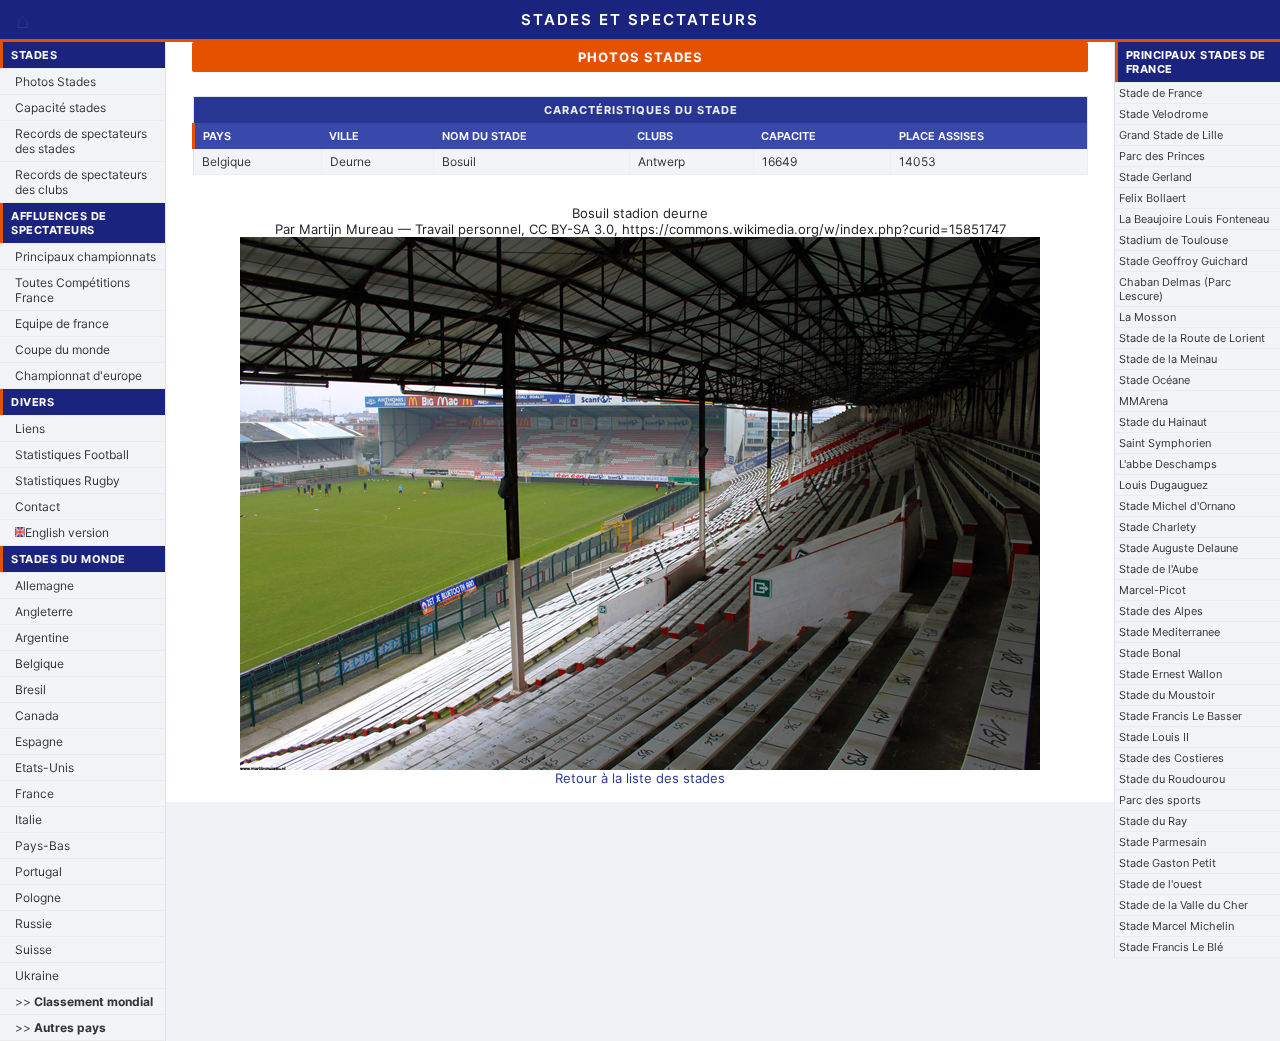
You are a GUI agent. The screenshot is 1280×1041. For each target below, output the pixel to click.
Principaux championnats (85, 256)
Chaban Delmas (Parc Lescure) (1175, 289)
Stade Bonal (1150, 653)
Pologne (38, 897)
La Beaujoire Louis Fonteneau (1194, 219)
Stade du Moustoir (1167, 695)
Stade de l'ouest (1160, 884)
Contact (37, 506)
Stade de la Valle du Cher (1183, 905)
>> (84, 1001)
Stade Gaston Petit (1167, 863)
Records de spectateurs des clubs (81, 182)
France (34, 793)
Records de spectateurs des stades (81, 141)
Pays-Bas (42, 845)
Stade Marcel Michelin (1176, 926)
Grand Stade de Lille (1171, 135)
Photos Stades (55, 81)
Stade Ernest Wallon (1170, 674)
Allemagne (44, 585)
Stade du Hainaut (1163, 422)
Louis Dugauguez (1163, 485)
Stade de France (1160, 93)
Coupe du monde (62, 349)
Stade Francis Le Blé (1171, 947)
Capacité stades (60, 107)
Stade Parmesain (1162, 842)
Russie (33, 923)
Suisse (33, 949)
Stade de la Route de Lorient (1192, 338)
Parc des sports (1160, 800)
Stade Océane (1154, 380)
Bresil (30, 689)
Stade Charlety (1157, 527)
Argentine (42, 637)
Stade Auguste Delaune (1178, 548)
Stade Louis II (1154, 737)
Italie (28, 819)
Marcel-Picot (1152, 590)
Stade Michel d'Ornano (1177, 506)
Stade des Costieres (1171, 758)
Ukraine (37, 975)
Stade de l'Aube (1158, 569)
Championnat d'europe (78, 375)
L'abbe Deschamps (1168, 464)
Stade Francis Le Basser (1180, 716)
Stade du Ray (1153, 821)
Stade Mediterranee (1169, 632)
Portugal (38, 871)
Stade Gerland (1155, 177)
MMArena (1143, 401)
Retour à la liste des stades (640, 778)
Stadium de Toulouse (1173, 240)
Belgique (39, 663)
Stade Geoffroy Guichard (1183, 261)
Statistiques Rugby (67, 480)
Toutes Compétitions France (72, 290)
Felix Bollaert (1152, 198)
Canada (37, 715)
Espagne (39, 741)
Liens (30, 428)
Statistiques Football (72, 454)
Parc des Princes (1162, 156)
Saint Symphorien (1165, 443)
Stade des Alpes (1161, 611)
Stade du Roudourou (1172, 779)
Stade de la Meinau (1168, 359)
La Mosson (1147, 317)
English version (67, 532)
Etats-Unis (44, 767)
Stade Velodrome (1163, 114)
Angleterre (44, 611)
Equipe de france (62, 323)
